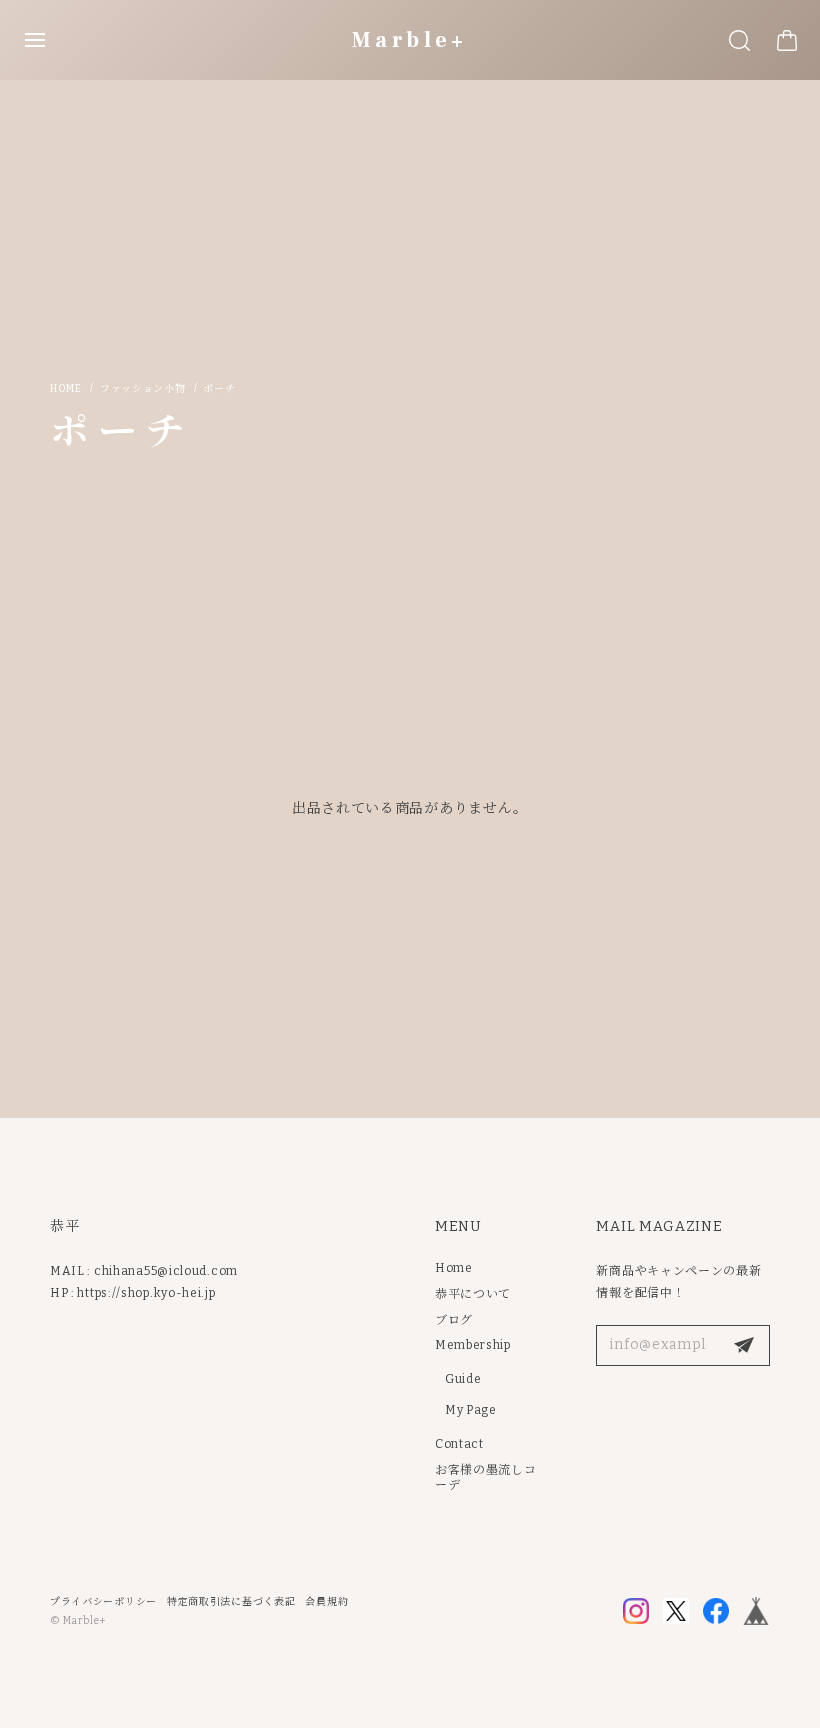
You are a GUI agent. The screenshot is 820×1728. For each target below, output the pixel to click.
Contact (459, 1444)
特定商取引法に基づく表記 (231, 1602)
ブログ (454, 1320)
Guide (463, 1379)
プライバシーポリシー (103, 1602)
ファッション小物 (143, 389)
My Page (471, 1410)
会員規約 (326, 1602)
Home (66, 389)
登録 (744, 1346)
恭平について (473, 1294)
